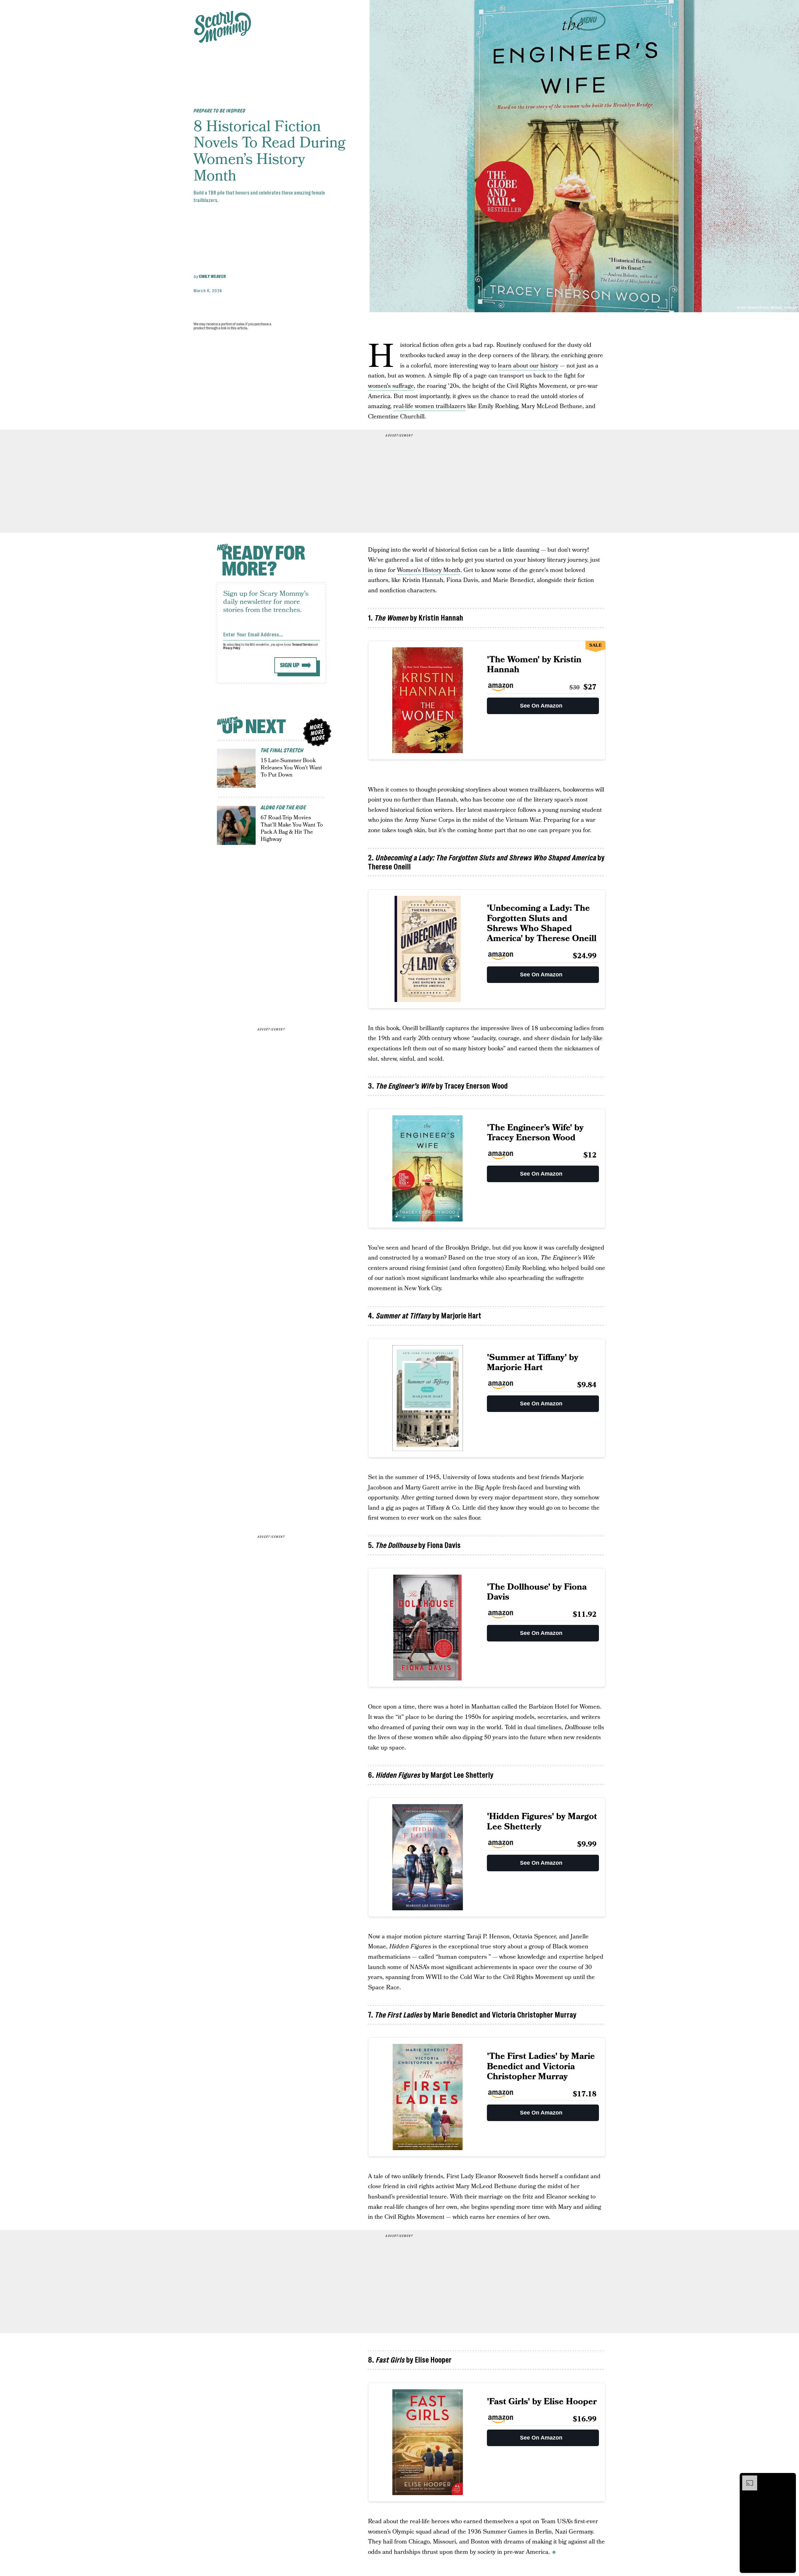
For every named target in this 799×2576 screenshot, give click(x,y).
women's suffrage (391, 386)
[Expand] (747, 2479)
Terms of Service (302, 645)
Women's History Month (429, 570)
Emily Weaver (212, 276)
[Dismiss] (789, 2479)
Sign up (290, 665)
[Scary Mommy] (223, 27)
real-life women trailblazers (429, 406)
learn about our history (528, 366)
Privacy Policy (232, 648)
